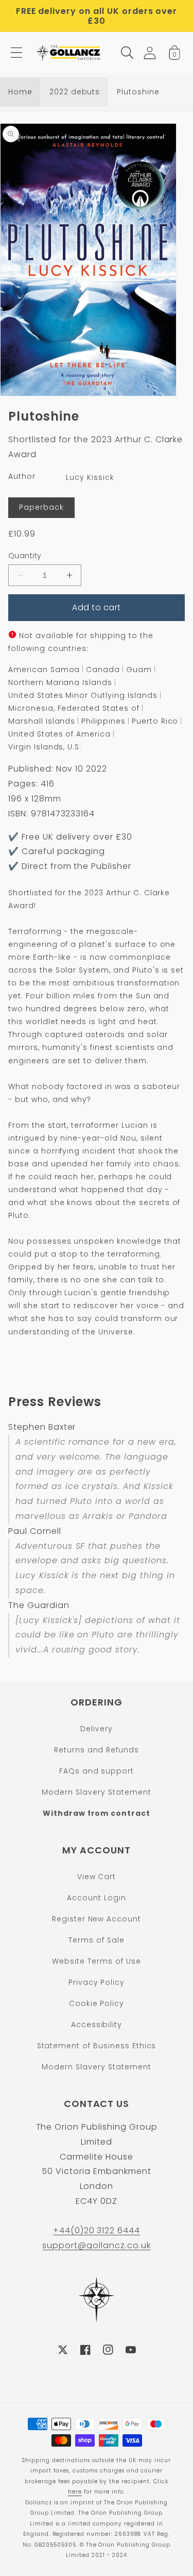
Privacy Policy (97, 1982)
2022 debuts (75, 92)
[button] (16, 53)
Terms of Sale (96, 1940)
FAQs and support (97, 1771)
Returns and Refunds (97, 1750)
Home (20, 92)
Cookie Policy (97, 2003)
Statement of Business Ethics (97, 2046)
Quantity (25, 556)
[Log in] (150, 53)
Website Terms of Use (96, 1961)
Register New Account (97, 1919)
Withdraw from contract (97, 1813)
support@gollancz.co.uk (96, 2245)
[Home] (69, 53)
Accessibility (97, 2025)
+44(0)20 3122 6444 (97, 2230)
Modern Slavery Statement (96, 1792)
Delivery (97, 1729)
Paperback (41, 507)
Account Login (96, 1898)
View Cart (97, 1877)
